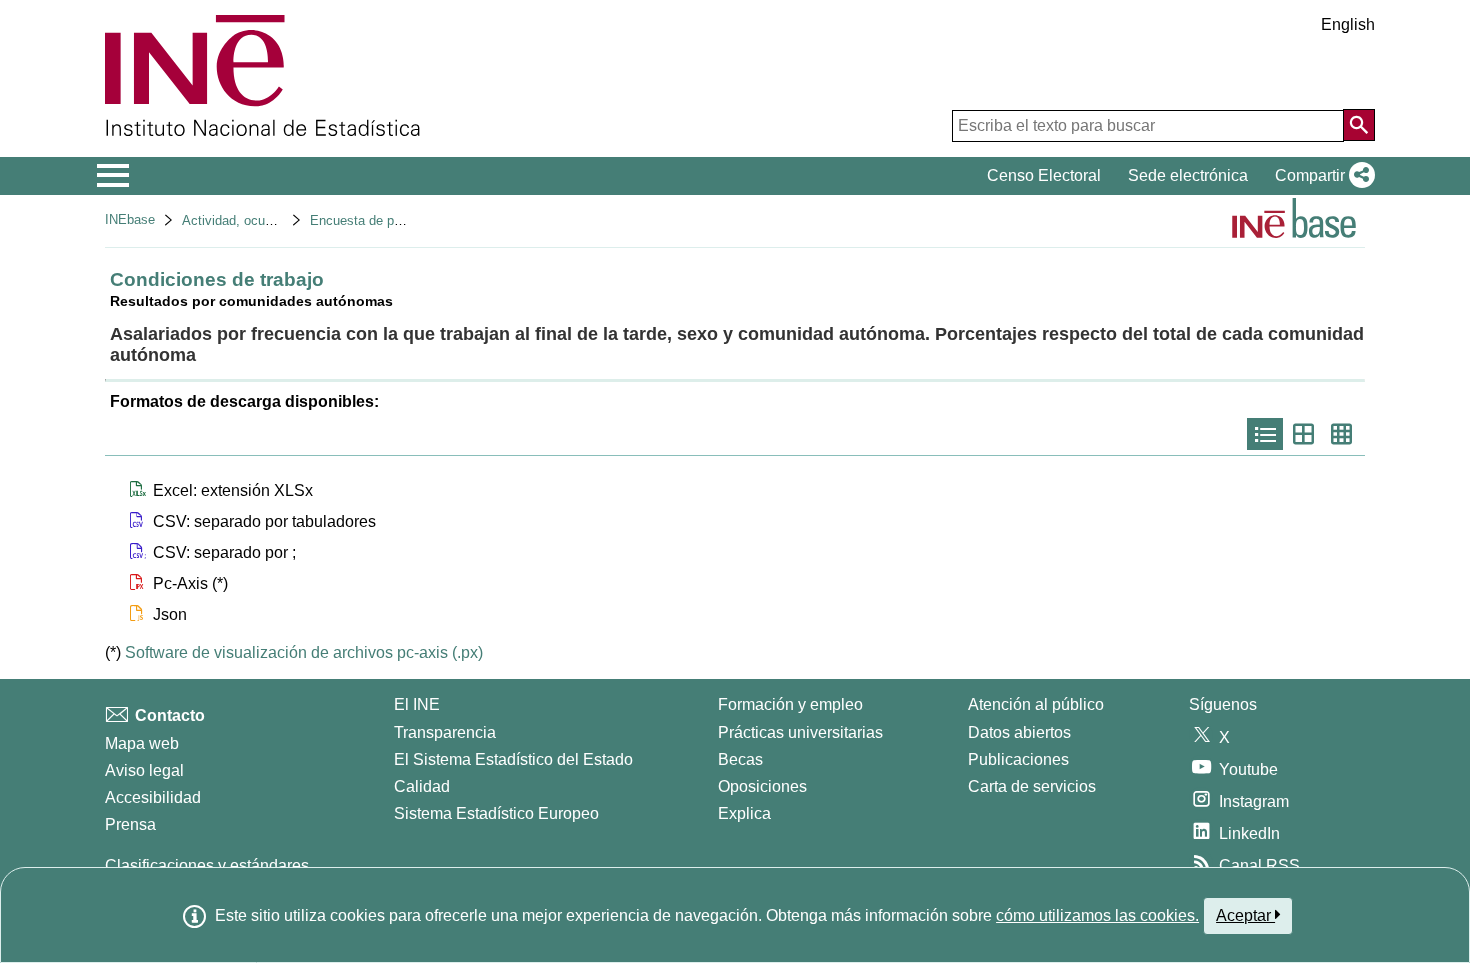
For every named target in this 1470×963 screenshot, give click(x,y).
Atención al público (1036, 704)
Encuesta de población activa (395, 220)
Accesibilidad (153, 797)
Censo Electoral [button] (1044, 175)
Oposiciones (762, 786)
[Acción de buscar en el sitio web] (1359, 125)
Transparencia (445, 732)
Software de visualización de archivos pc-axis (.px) (304, 652)
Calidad (422, 786)
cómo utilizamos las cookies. (1097, 915)
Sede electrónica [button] (1188, 175)
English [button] (1348, 24)
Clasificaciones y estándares (207, 865)
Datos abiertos (1019, 732)
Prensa (130, 824)
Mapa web (142, 743)
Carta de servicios (1032, 786)
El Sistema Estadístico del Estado (513, 759)
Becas (740, 759)
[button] (1321, 176)
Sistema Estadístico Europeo (496, 813)
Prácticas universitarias (800, 732)
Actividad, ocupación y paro (262, 220)
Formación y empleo (790, 704)
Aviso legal (144, 770)
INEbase (130, 219)
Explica (744, 813)
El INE (417, 704)
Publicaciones (1018, 759)
